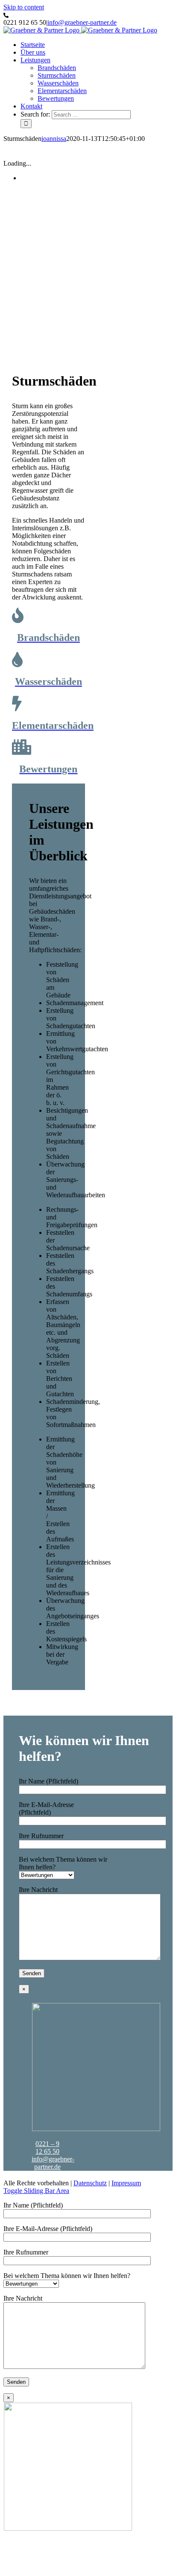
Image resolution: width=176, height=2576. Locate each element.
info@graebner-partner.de (82, 22)
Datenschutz (90, 2183)
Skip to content (24, 7)
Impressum (126, 2183)
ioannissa (54, 139)
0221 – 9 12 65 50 (47, 2148)
